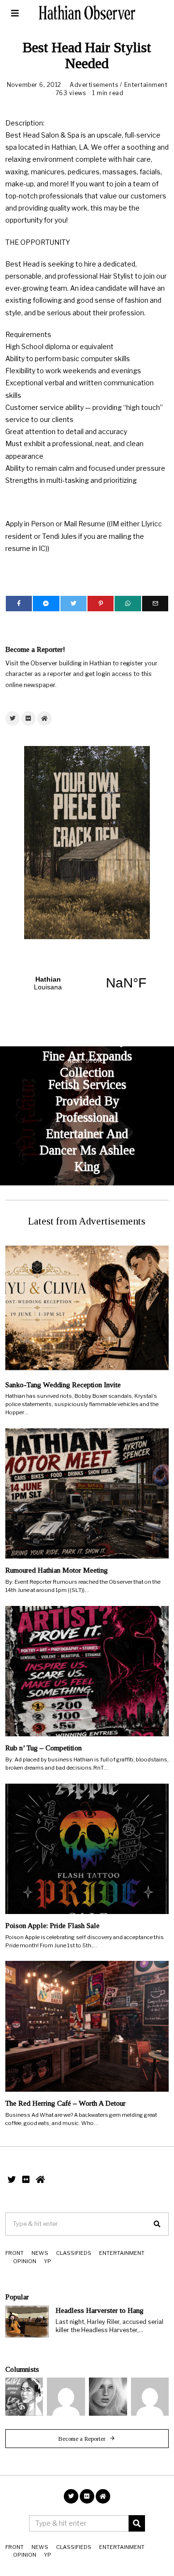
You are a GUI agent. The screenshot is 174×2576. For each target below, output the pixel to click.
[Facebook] (19, 604)
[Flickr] (29, 718)
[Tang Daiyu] (24, 2397)
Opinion (25, 2261)
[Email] (155, 604)
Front (14, 2253)
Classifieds (74, 2253)
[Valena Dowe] (150, 2397)
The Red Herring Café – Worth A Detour (65, 2103)
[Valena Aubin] (108, 2397)
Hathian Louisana (87, 983)
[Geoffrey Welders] (66, 2397)
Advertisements (94, 85)
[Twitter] (73, 604)
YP (48, 2261)
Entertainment (146, 85)
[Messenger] (46, 604)
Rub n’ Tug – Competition (43, 1748)
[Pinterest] (101, 604)
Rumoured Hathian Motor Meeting (57, 1570)
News (40, 2253)
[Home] (44, 718)
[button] (157, 2224)
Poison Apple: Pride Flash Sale (52, 1925)
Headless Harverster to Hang (100, 2310)
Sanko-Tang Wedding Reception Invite (63, 1385)
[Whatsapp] (128, 604)
